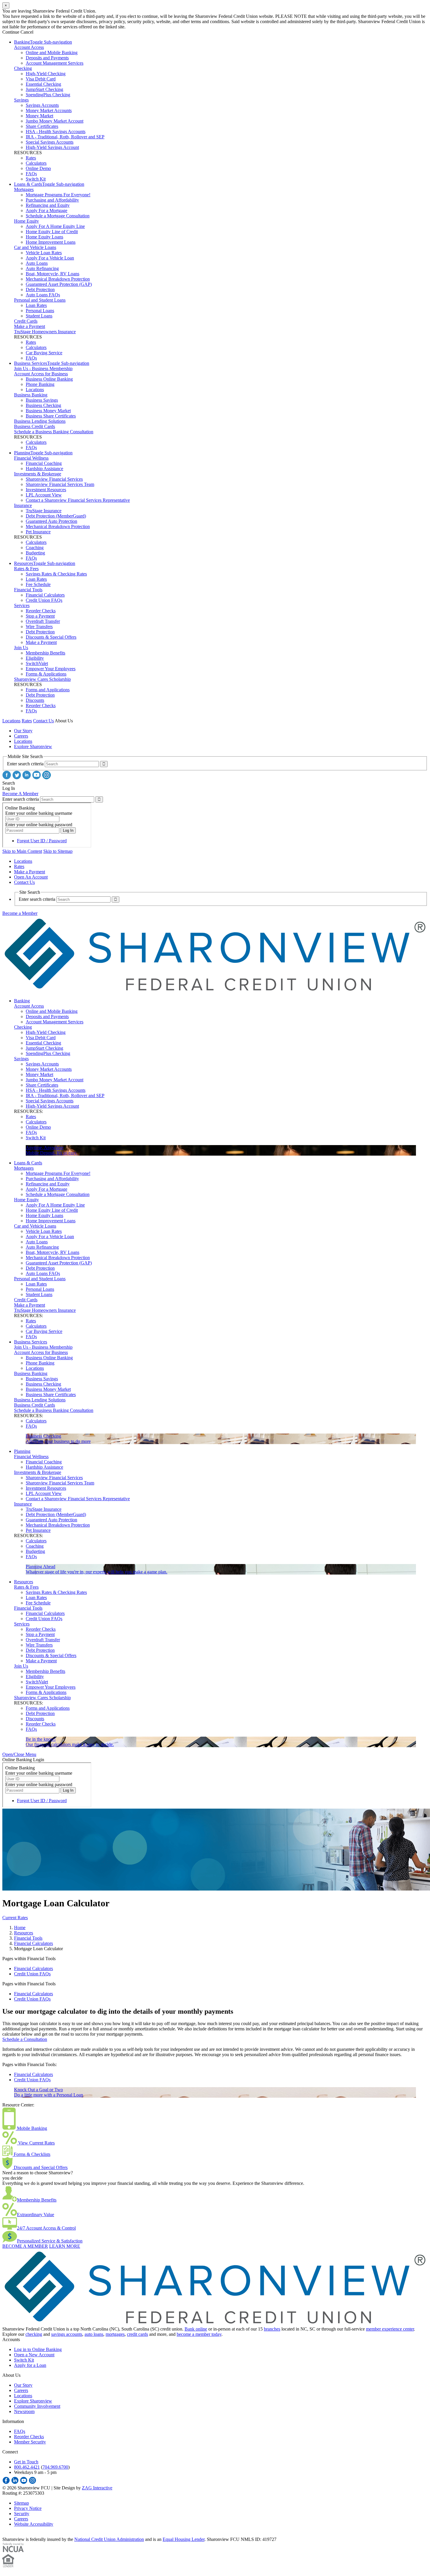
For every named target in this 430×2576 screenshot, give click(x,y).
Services (22, 605)
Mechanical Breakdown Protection (58, 279)
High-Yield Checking (46, 74)
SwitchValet (37, 663)
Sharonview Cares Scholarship (42, 679)
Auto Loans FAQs (43, 295)
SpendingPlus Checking (48, 95)
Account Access (29, 47)
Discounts (35, 700)
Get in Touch (26, 2462)
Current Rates (15, 1918)
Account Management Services (55, 63)
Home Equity (26, 221)
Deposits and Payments (47, 58)
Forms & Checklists (31, 2154)
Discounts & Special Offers (51, 637)
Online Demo (38, 168)
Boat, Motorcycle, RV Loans (53, 274)
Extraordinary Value (36, 2215)
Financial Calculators (45, 595)
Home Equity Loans (44, 237)
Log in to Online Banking (38, 2349)
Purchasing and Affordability (52, 200)
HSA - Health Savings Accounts (56, 132)
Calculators (36, 163)
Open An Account (31, 877)
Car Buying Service (44, 353)
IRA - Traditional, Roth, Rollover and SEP (65, 137)
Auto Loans (37, 263)
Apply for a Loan (30, 2365)
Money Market (39, 116)
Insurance (23, 505)
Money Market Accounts (49, 110)
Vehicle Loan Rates (44, 253)
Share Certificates (42, 126)
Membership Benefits (45, 653)
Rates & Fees (26, 569)
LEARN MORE (65, 2246)
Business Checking (43, 405)
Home (20, 1928)
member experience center (390, 2329)
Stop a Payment (40, 616)
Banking (22, 42)
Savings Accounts (42, 105)
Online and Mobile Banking (52, 53)
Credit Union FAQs (44, 600)
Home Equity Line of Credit (52, 232)
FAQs (31, 174)
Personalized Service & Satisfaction (50, 2241)
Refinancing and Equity (48, 205)
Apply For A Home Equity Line (55, 226)
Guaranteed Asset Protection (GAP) (59, 284)
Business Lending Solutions (40, 421)
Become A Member (20, 794)
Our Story (23, 731)
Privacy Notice (28, 2508)
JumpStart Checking (44, 89)
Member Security (30, 2442)
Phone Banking (40, 384)
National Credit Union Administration (109, 2539)
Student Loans (39, 316)
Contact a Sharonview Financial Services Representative (78, 500)
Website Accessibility (34, 2524)
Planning (22, 453)
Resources (24, 563)
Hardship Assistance (44, 469)
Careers (21, 736)
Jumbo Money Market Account (55, 121)
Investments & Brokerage (38, 474)
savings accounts (67, 2334)
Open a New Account (34, 2355)
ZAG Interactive (97, 2488)
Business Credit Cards (35, 426)
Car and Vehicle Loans (35, 247)
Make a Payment (30, 326)
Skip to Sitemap (58, 851)
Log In (9, 788)
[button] (19, 1754)
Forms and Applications (48, 690)
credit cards (137, 2334)
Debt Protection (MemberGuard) (56, 516)
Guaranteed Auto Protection (51, 521)
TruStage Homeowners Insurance (45, 332)
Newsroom (24, 2411)
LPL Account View (44, 495)
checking (34, 2334)
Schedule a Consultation (25, 2039)
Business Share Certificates (51, 416)
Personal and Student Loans (40, 300)
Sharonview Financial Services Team (60, 484)
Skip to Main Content (22, 851)
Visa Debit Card (41, 79)
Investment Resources (46, 490)
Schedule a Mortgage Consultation (58, 216)
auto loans (94, 2334)
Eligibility (35, 658)
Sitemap (21, 2503)
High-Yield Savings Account (52, 147)
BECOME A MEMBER (25, 2246)
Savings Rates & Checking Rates (56, 574)
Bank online (196, 2329)
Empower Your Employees (51, 669)
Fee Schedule (38, 584)
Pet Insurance (38, 532)
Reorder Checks (41, 611)
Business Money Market (48, 411)
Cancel (27, 32)
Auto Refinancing (42, 268)
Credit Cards (26, 321)
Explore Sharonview (33, 746)
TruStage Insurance (44, 511)
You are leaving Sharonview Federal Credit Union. (49, 11)
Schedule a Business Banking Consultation (54, 432)
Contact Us (43, 721)
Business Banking (31, 395)
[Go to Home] (215, 991)
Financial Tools (28, 590)
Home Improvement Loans (51, 242)
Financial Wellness (31, 458)
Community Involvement (37, 2406)
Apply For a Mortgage (47, 210)
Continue (11, 32)
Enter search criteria (25, 764)
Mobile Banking (31, 2128)
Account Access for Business (41, 374)
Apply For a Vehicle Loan (50, 258)
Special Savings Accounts (50, 142)
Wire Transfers (39, 627)
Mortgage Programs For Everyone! (58, 195)
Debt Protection (40, 289)
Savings (21, 100)
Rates (31, 158)
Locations (35, 390)
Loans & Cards (28, 184)
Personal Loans (40, 311)
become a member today (199, 2334)
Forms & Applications (46, 674)
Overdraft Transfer (43, 621)
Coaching (35, 548)
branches (272, 2329)
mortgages (115, 2334)
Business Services (31, 363)
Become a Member (20, 913)
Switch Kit (36, 179)
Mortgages (24, 189)
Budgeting (35, 553)
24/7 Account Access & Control (46, 2228)
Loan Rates (36, 305)
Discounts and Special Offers (40, 2167)
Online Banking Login (23, 1760)
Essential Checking (43, 84)
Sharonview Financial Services (54, 479)
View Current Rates (36, 2143)
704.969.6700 (55, 2467)
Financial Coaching (44, 463)
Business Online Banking (49, 379)
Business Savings (42, 400)
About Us (64, 721)
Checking (23, 68)
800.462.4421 (27, 2467)
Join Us (21, 648)
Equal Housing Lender (184, 2539)
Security (22, 2514)
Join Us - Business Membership (43, 368)
